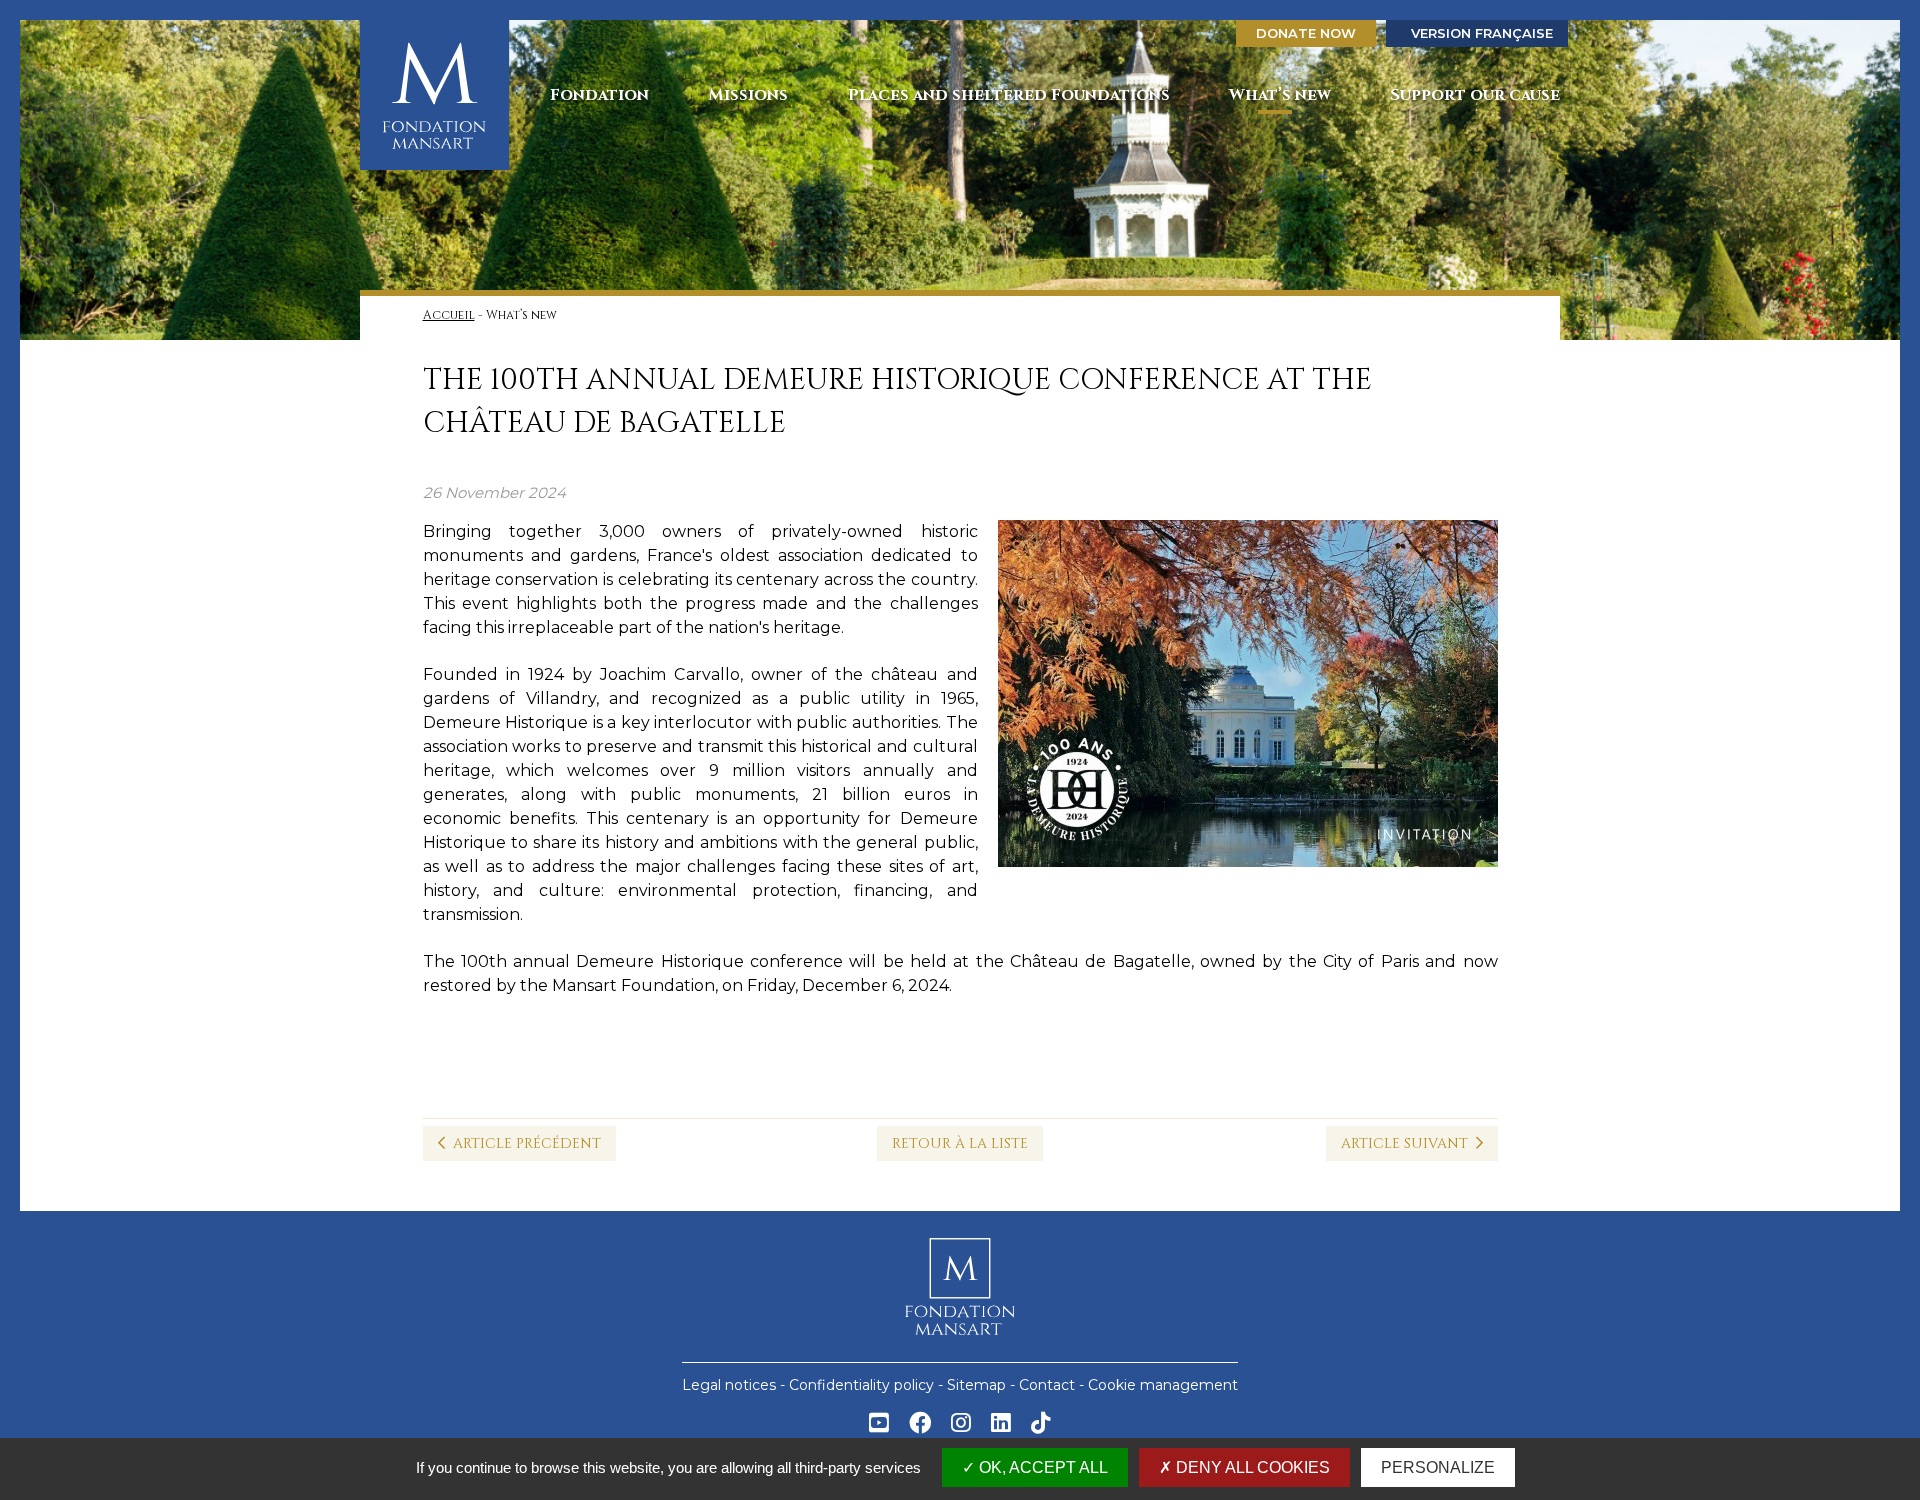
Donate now (1306, 33)
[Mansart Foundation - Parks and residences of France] (435, 95)
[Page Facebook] (920, 1425)
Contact (1047, 1385)
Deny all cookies (1251, 1467)
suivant (1408, 1143)
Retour (960, 1143)
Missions (748, 95)
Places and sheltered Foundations (1009, 95)
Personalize (1438, 1467)
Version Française (1482, 33)
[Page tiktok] (1041, 1425)
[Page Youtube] (879, 1425)
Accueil (449, 315)
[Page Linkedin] (1001, 1425)
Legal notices (729, 1385)
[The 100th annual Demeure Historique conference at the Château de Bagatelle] (1248, 699)
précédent (527, 1143)
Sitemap (976, 1385)
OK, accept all (1041, 1467)
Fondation (599, 95)
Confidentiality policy (861, 1385)
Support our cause (1475, 95)
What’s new (1280, 95)
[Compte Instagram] (961, 1425)
